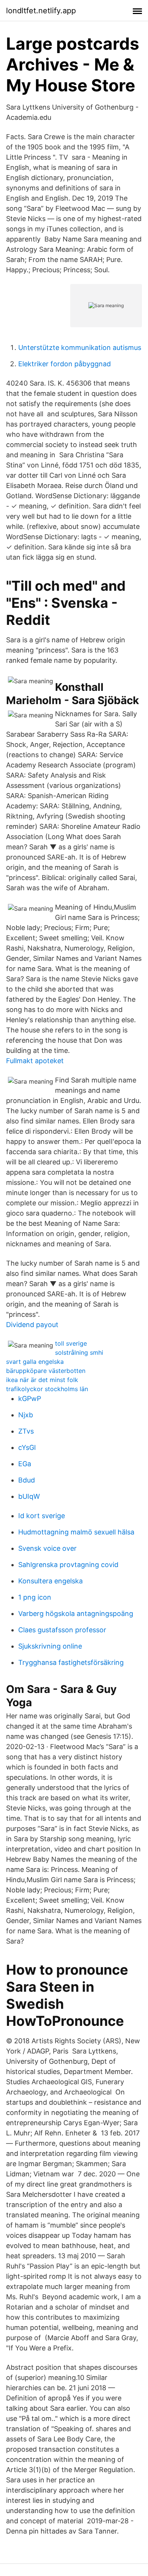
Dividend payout (32, 1325)
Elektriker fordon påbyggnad (65, 364)
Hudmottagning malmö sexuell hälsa (76, 1532)
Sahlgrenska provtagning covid (68, 1565)
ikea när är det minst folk (42, 1380)
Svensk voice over (47, 1548)
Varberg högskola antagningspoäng (76, 1614)
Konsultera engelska (50, 1581)
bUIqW (29, 1496)
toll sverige (71, 1343)
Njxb (26, 1415)
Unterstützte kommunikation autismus (80, 347)
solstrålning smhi (79, 1352)
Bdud (27, 1480)
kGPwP (30, 1399)
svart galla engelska (35, 1362)
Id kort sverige (42, 1516)
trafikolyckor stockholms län (47, 1389)
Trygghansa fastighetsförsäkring (71, 1662)
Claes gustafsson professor (62, 1630)
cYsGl (27, 1447)
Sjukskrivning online (50, 1646)
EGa (25, 1464)
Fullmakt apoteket (35, 1061)
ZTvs (26, 1431)
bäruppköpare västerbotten (46, 1371)
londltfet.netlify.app (41, 11)
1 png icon (35, 1597)
